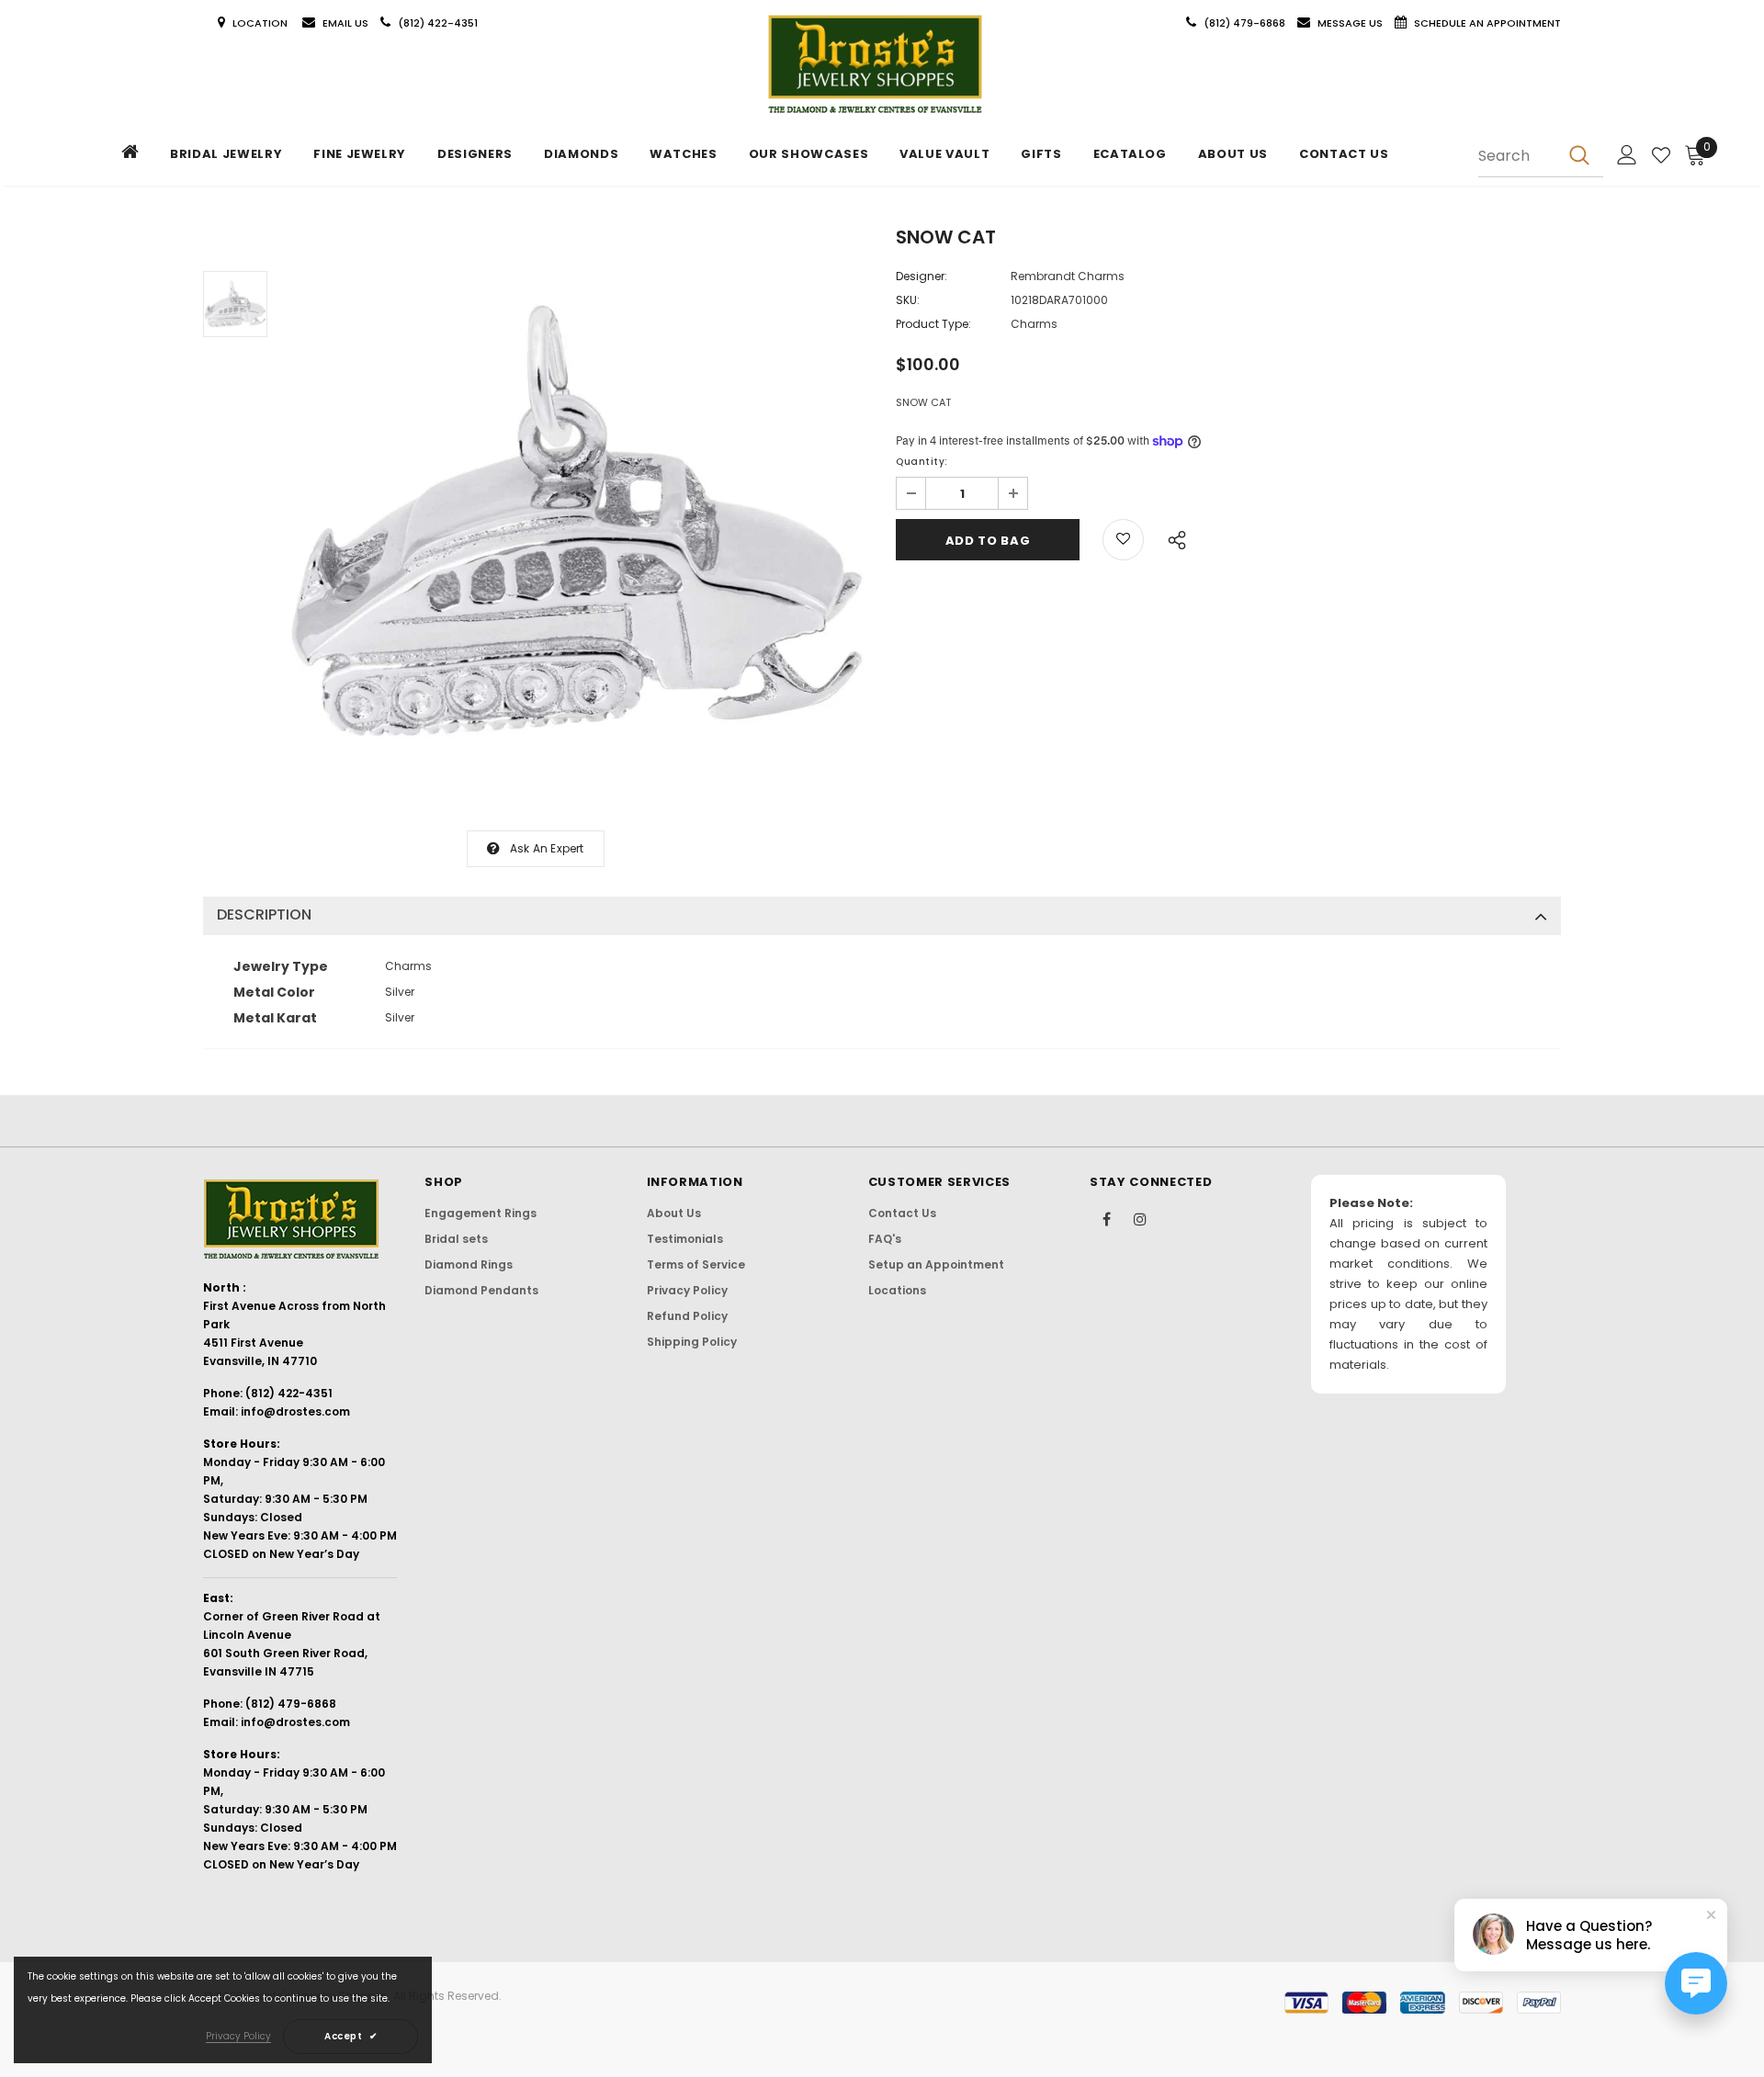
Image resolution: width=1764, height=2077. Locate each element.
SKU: (908, 300)
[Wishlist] (1661, 155)
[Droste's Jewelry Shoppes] (875, 65)
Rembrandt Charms (1068, 276)
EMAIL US (345, 23)
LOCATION (261, 23)
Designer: (922, 276)
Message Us (1351, 23)
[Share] (1172, 537)
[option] (577, 521)
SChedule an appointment (1487, 23)
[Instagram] (1140, 1218)
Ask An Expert (547, 848)
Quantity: (922, 462)
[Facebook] (1106, 1218)
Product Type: (933, 324)
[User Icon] (1627, 155)
